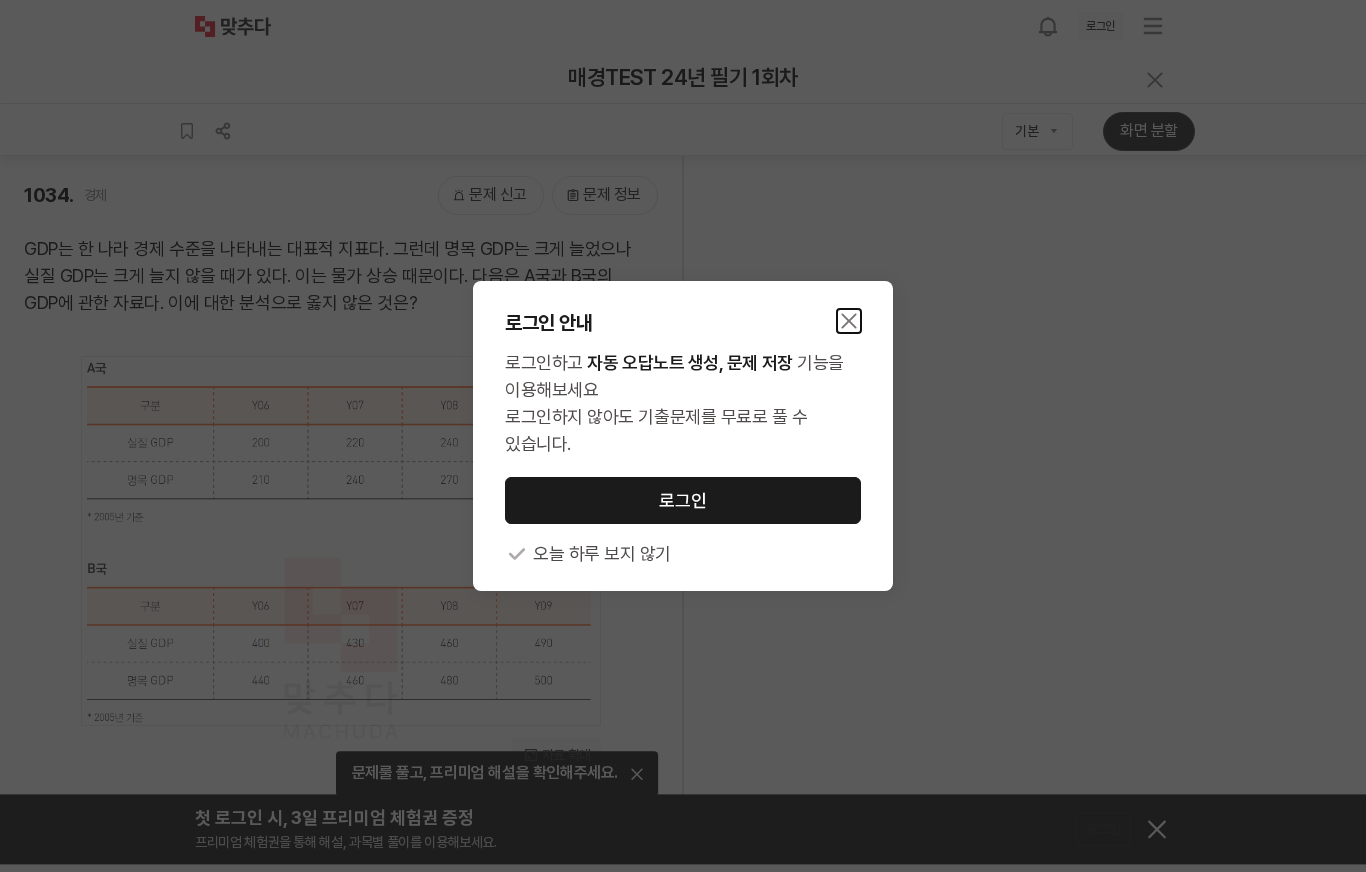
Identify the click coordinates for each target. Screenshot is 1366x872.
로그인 (683, 500)
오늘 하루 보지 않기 (602, 553)
